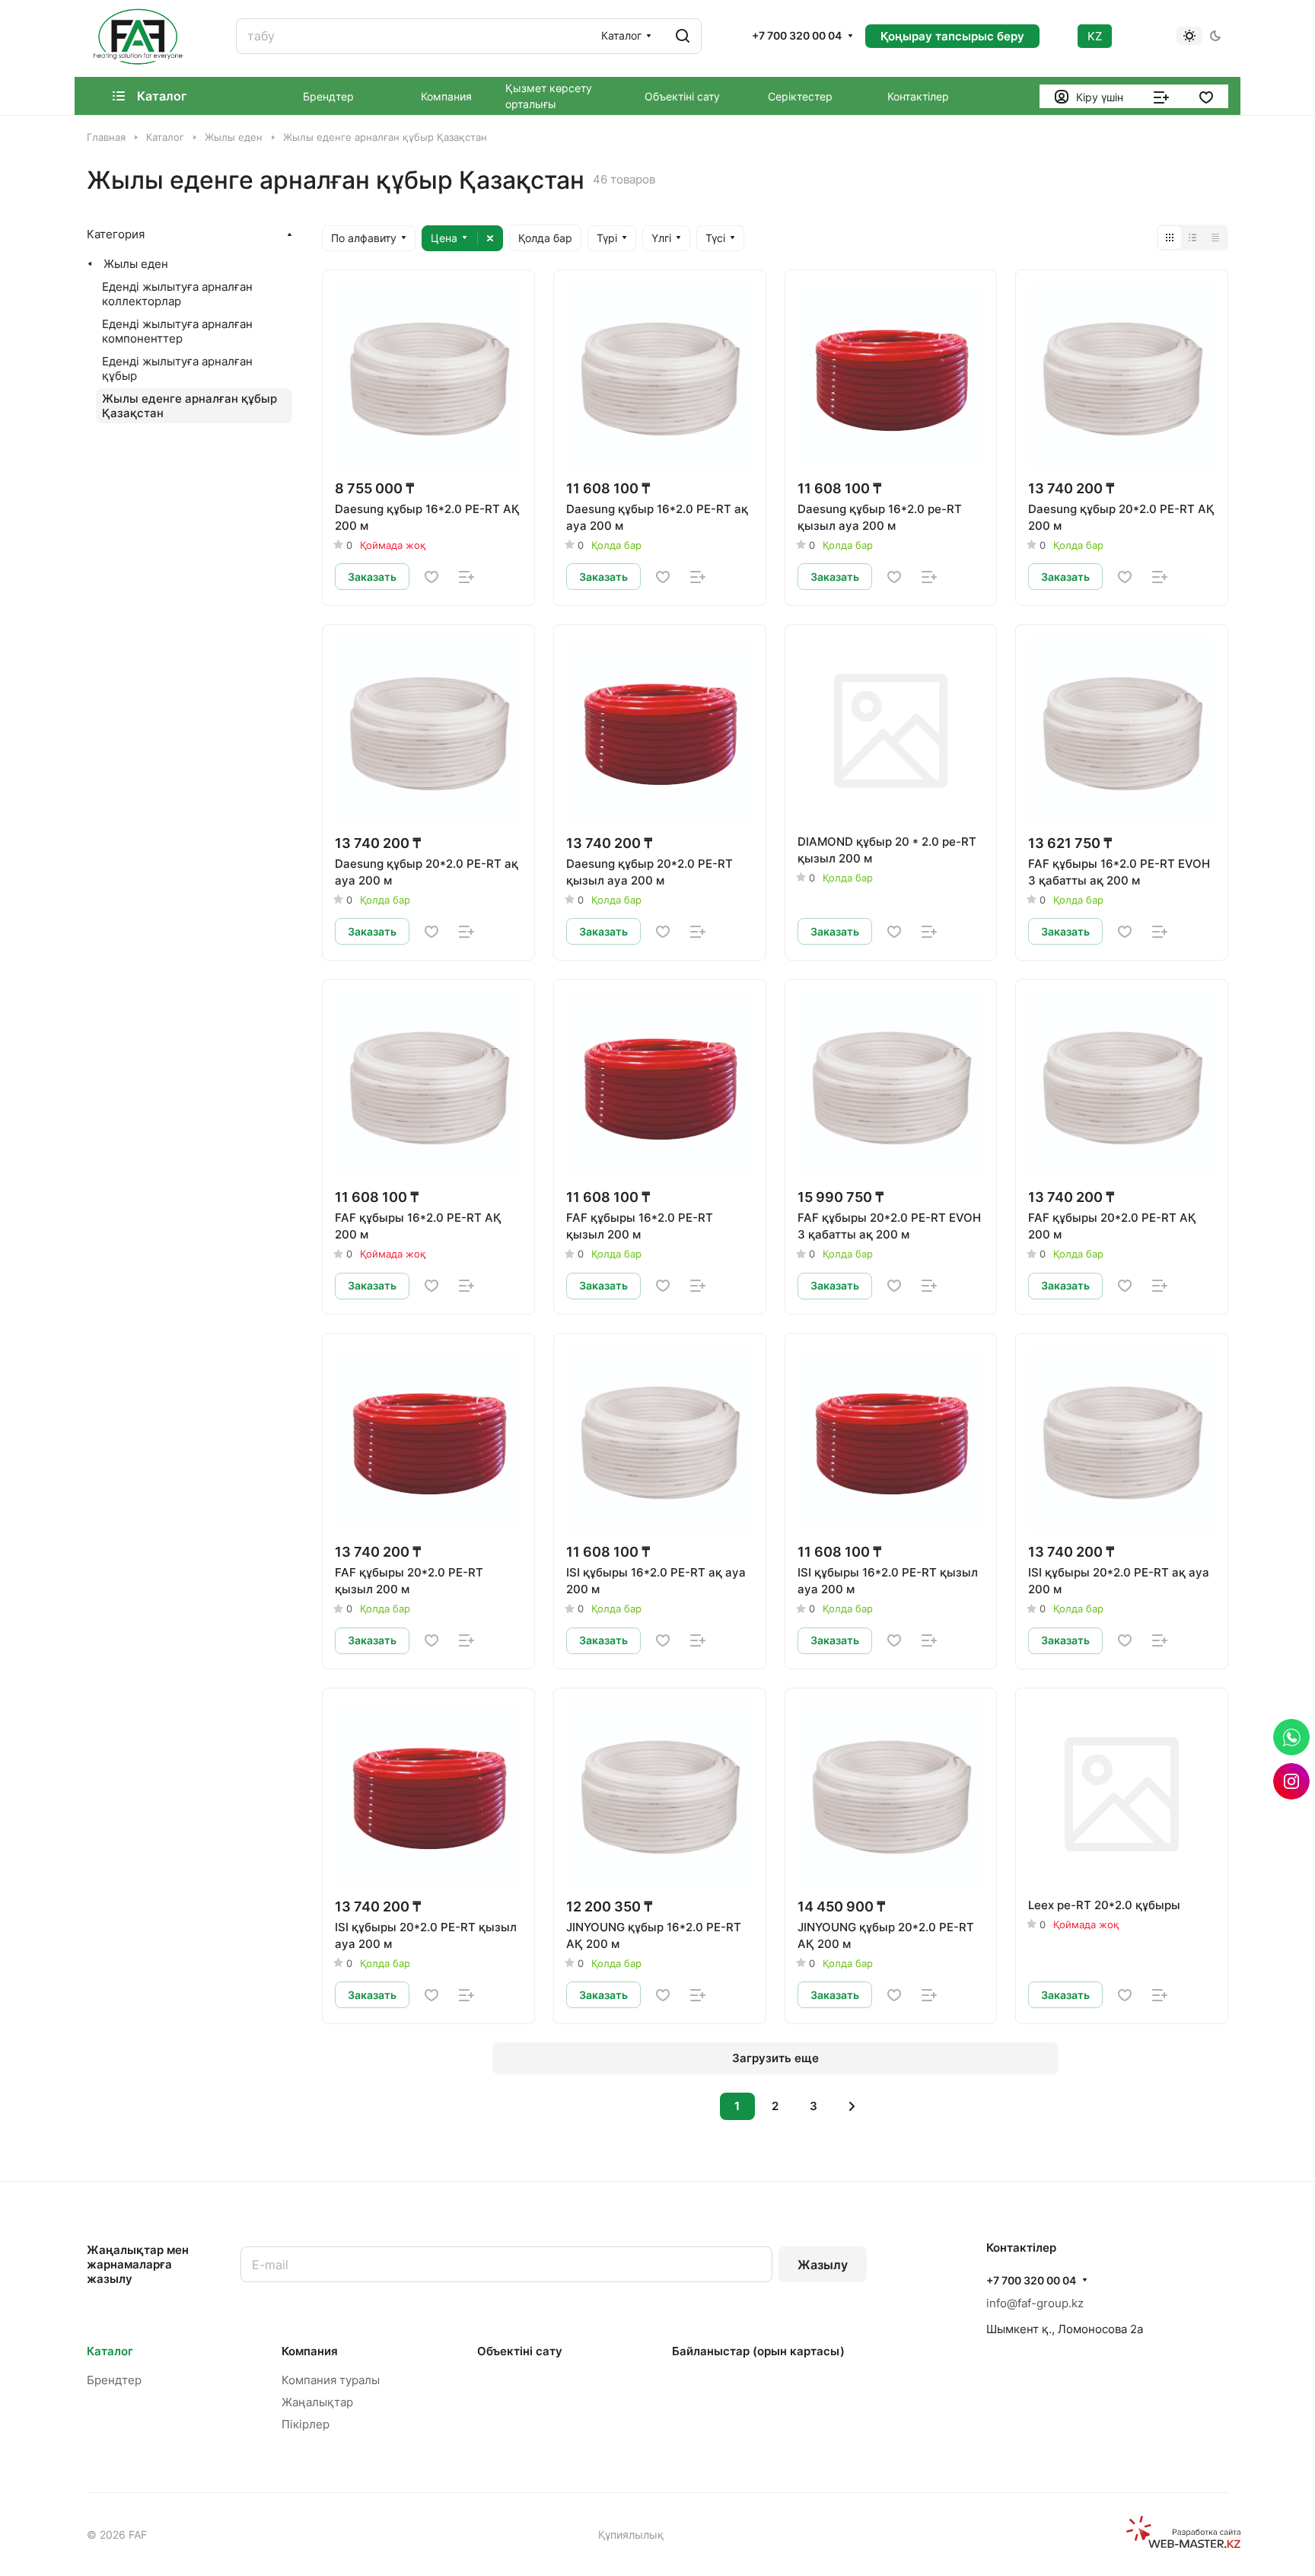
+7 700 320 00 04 (797, 35)
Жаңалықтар (317, 2402)
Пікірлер (306, 2424)
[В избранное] (431, 577)
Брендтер (114, 2380)
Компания (310, 2351)
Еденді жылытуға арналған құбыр (177, 368)
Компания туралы (331, 2380)
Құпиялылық (631, 2535)
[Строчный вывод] (1192, 238)
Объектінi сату (520, 2351)
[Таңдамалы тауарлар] (1206, 96)
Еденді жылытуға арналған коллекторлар (177, 294)
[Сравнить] (466, 577)
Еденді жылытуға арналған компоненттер (177, 331)
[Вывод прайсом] (1215, 238)
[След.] (852, 2106)
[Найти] (683, 36)
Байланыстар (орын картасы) (758, 2351)
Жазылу (823, 2265)
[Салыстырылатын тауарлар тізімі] (1161, 96)
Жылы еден (136, 264)
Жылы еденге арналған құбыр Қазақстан (189, 406)
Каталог (110, 2351)
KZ (1095, 36)
